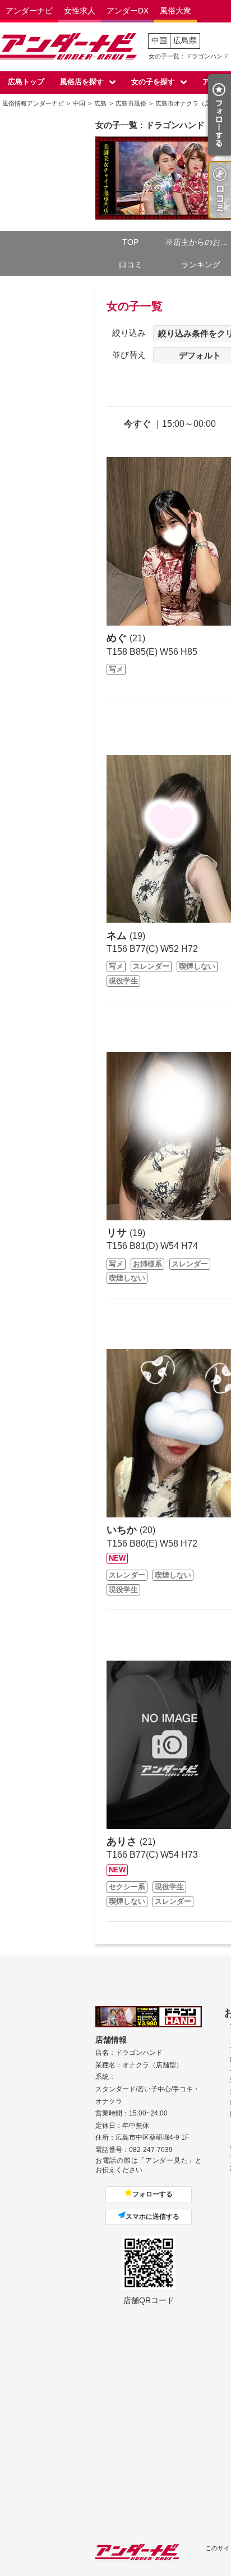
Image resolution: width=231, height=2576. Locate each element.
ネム (118, 936)
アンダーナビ (29, 11)
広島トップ (26, 82)
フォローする (153, 2194)
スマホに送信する (153, 2217)
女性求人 (80, 11)
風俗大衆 (175, 11)
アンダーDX (128, 11)
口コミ (131, 265)
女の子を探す (153, 82)
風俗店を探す (82, 82)
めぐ (118, 638)
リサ (118, 1233)
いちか (123, 1530)
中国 (159, 40)
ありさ (123, 1841)
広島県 (185, 40)
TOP (130, 242)
